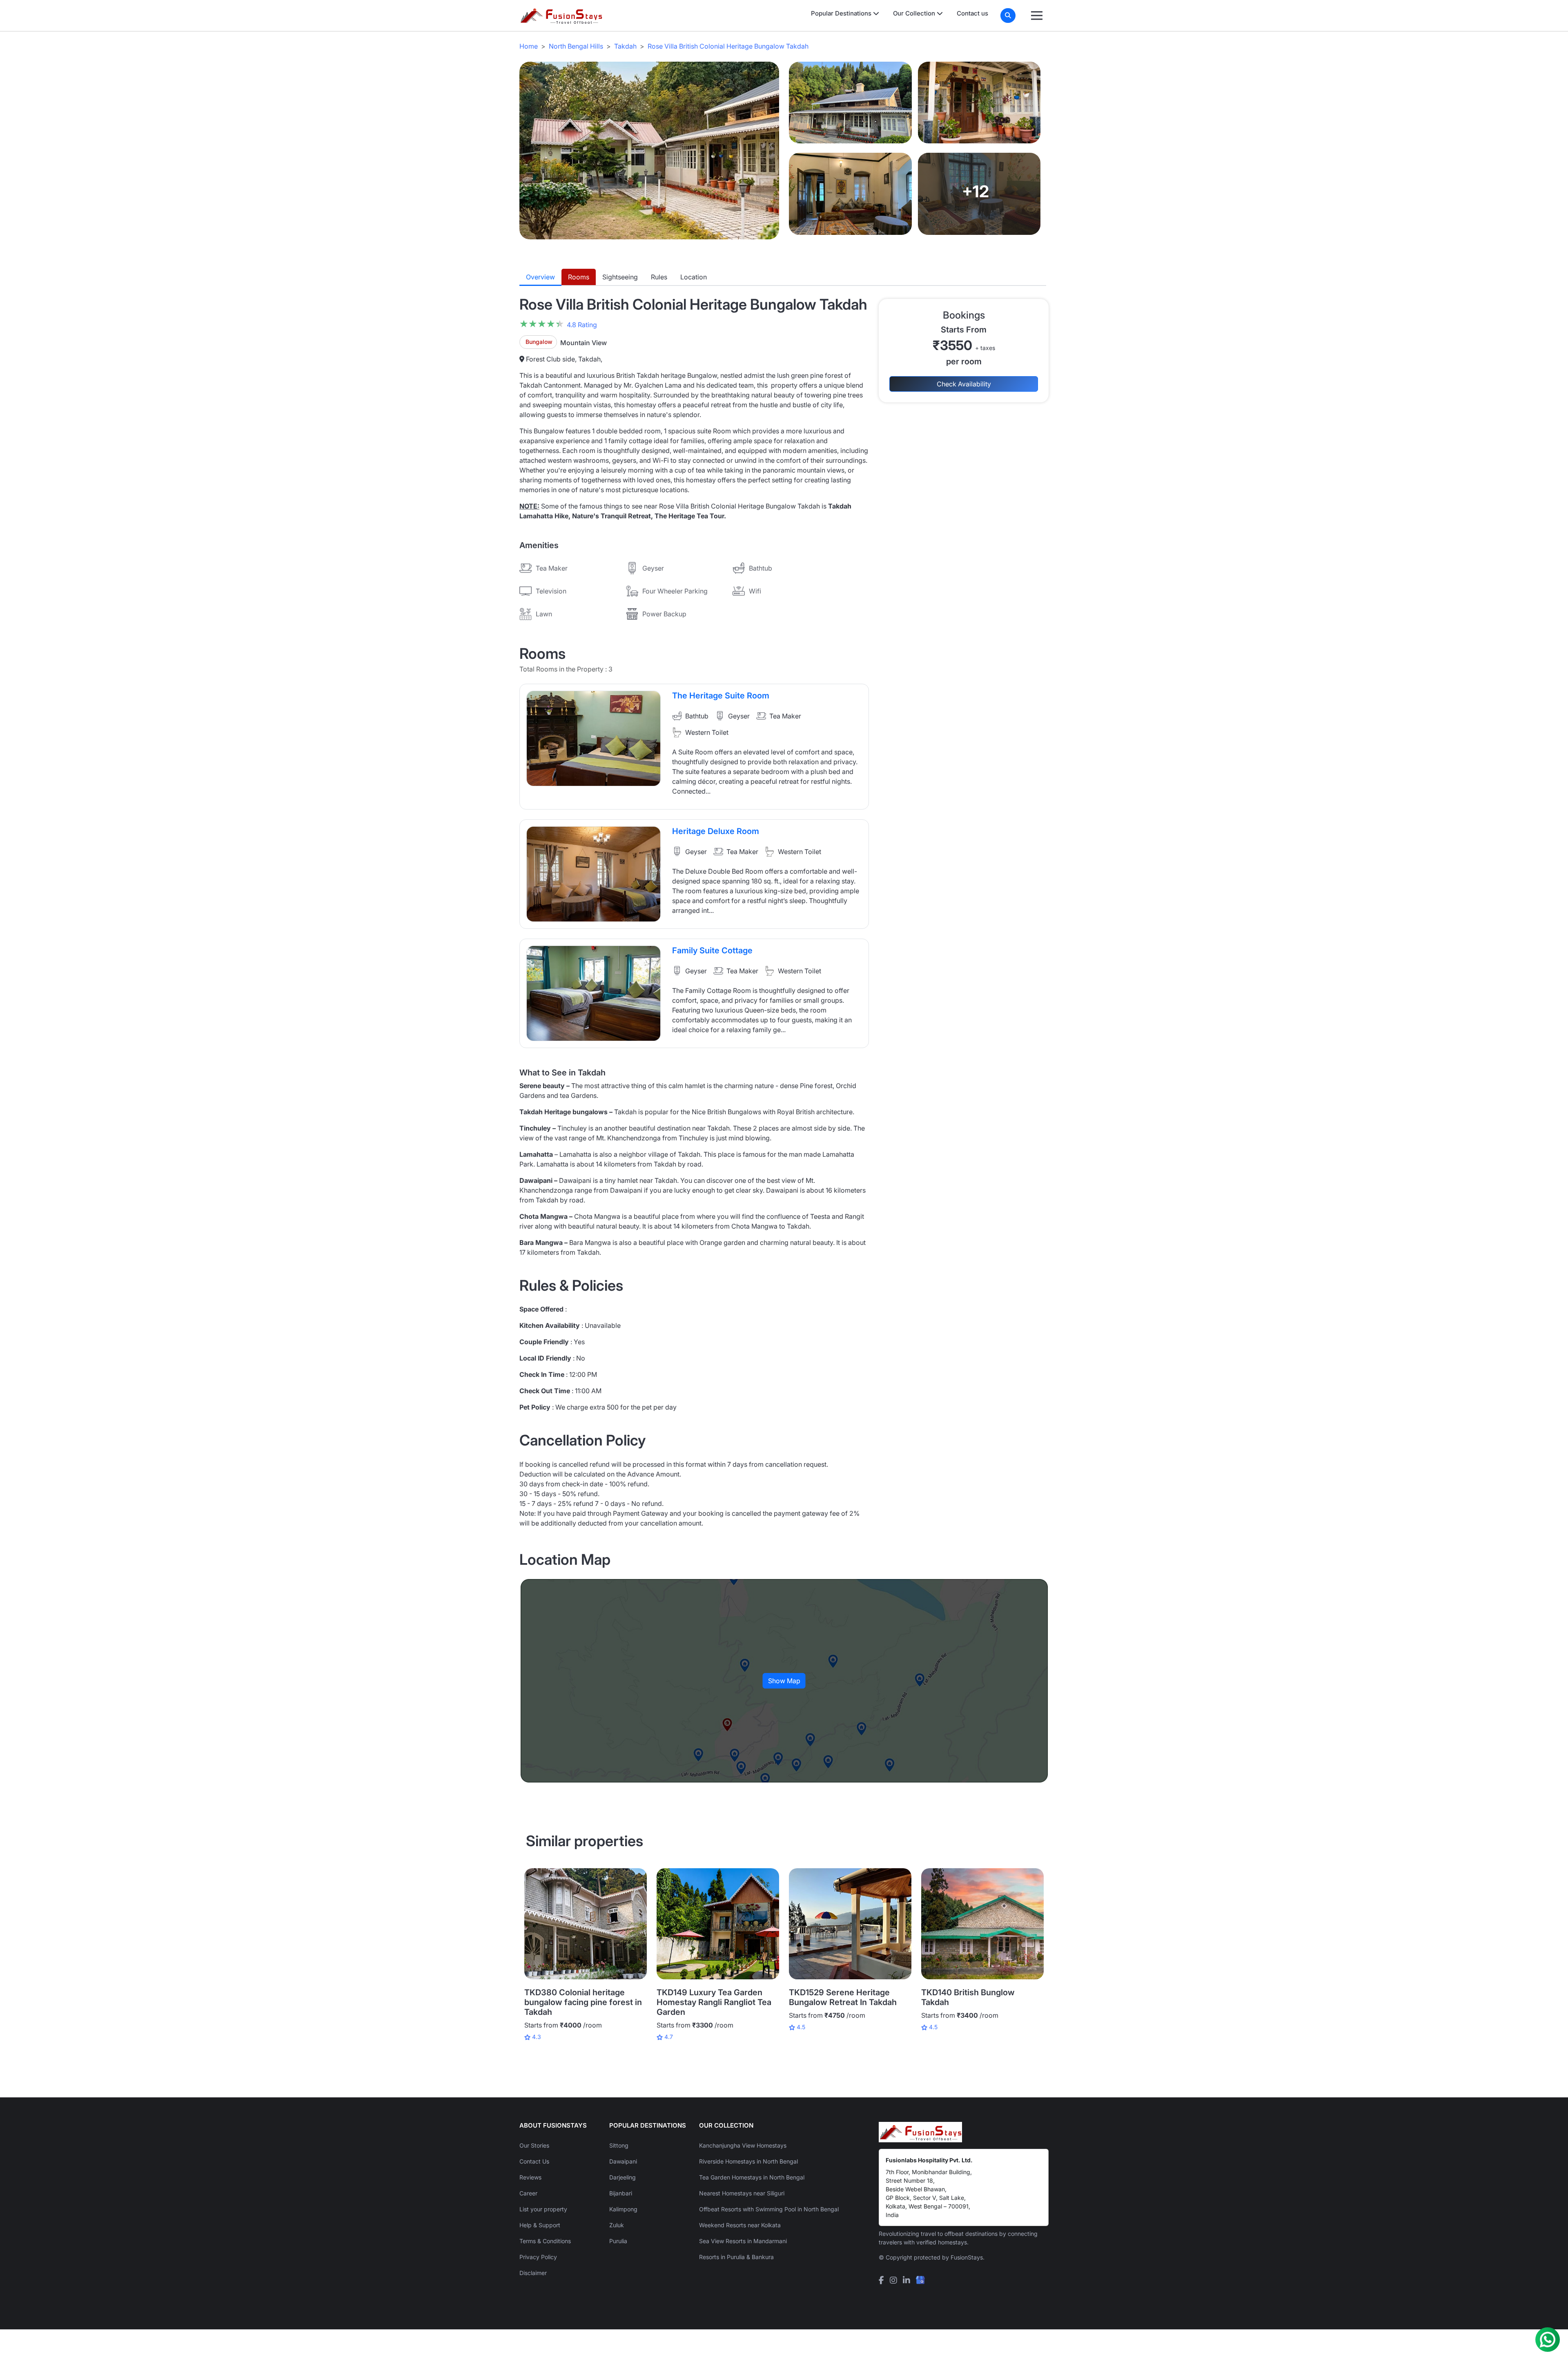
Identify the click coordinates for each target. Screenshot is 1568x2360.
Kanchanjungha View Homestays (743, 2145)
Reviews (530, 2177)
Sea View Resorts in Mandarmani (743, 2241)
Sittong (619, 2145)
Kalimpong (623, 2209)
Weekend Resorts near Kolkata (740, 2225)
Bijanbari (621, 2193)
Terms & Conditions (545, 2241)
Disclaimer (533, 2273)
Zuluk (617, 2225)
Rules (659, 277)
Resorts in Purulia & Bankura (736, 2257)
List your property (543, 2209)
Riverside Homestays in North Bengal (748, 2161)
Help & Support (540, 2225)
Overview (540, 277)
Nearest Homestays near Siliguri (742, 2193)
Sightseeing (620, 277)
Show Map (784, 1681)
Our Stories (534, 2145)
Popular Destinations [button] (842, 13)
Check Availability (964, 384)
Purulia (618, 2241)
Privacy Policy (538, 2257)
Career (528, 2193)
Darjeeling (623, 2177)
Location (694, 277)
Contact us (972, 13)
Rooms (579, 277)
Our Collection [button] (915, 13)
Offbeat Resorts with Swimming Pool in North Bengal (769, 2209)
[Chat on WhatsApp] (1548, 2340)
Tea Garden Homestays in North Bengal (752, 2177)
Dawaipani (623, 2161)
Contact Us (534, 2161)
